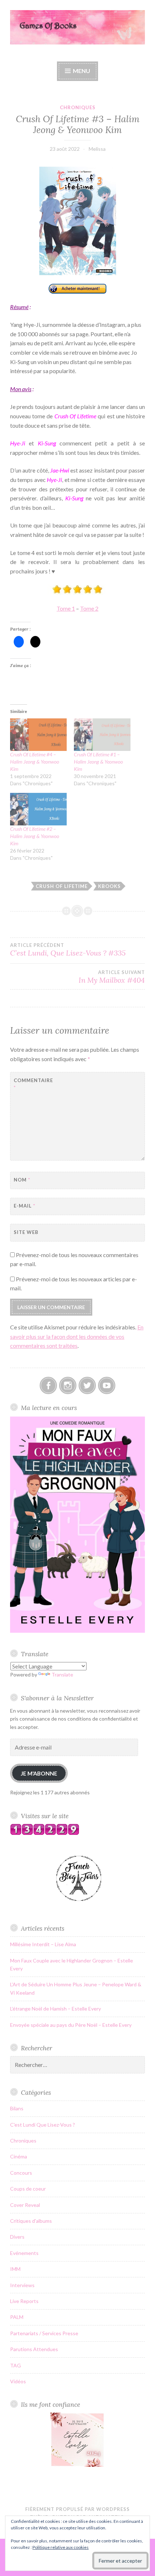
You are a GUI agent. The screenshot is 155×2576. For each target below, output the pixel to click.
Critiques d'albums (31, 2221)
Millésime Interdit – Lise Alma (43, 1944)
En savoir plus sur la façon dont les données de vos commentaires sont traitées (77, 1336)
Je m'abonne (39, 1773)
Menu (81, 71)
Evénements (24, 2253)
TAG (15, 2365)
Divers (17, 2237)
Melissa (97, 149)
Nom (22, 1180)
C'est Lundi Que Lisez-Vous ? (43, 2125)
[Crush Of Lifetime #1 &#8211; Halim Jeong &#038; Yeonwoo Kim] (102, 735)
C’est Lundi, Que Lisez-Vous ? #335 (68, 950)
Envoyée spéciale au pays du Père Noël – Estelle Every (71, 2025)
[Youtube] (107, 1385)
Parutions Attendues (34, 2349)
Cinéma (19, 2156)
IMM (15, 2269)
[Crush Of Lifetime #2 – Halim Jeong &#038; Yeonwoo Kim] (38, 809)
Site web (26, 1232)
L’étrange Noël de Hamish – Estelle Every (56, 2009)
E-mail (25, 1206)
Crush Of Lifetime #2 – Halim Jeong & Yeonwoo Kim (35, 836)
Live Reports (24, 2301)
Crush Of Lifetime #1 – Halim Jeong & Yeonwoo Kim (98, 762)
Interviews (22, 2285)
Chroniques (78, 107)
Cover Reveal (25, 2205)
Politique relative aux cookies (61, 2547)
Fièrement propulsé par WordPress (77, 2509)
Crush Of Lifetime (62, 886)
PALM (17, 2317)
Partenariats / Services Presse (44, 2333)
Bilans (17, 2108)
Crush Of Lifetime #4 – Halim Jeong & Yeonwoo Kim (35, 762)
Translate (62, 1674)
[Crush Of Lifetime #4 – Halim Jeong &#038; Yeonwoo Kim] (38, 735)
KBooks (109, 886)
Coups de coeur (28, 2189)
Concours (21, 2173)
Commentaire (32, 1084)
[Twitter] (87, 1385)
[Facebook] (48, 1385)
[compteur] (45, 1833)
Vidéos (18, 2381)
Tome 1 (66, 608)
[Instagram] (68, 1385)
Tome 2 (89, 608)
